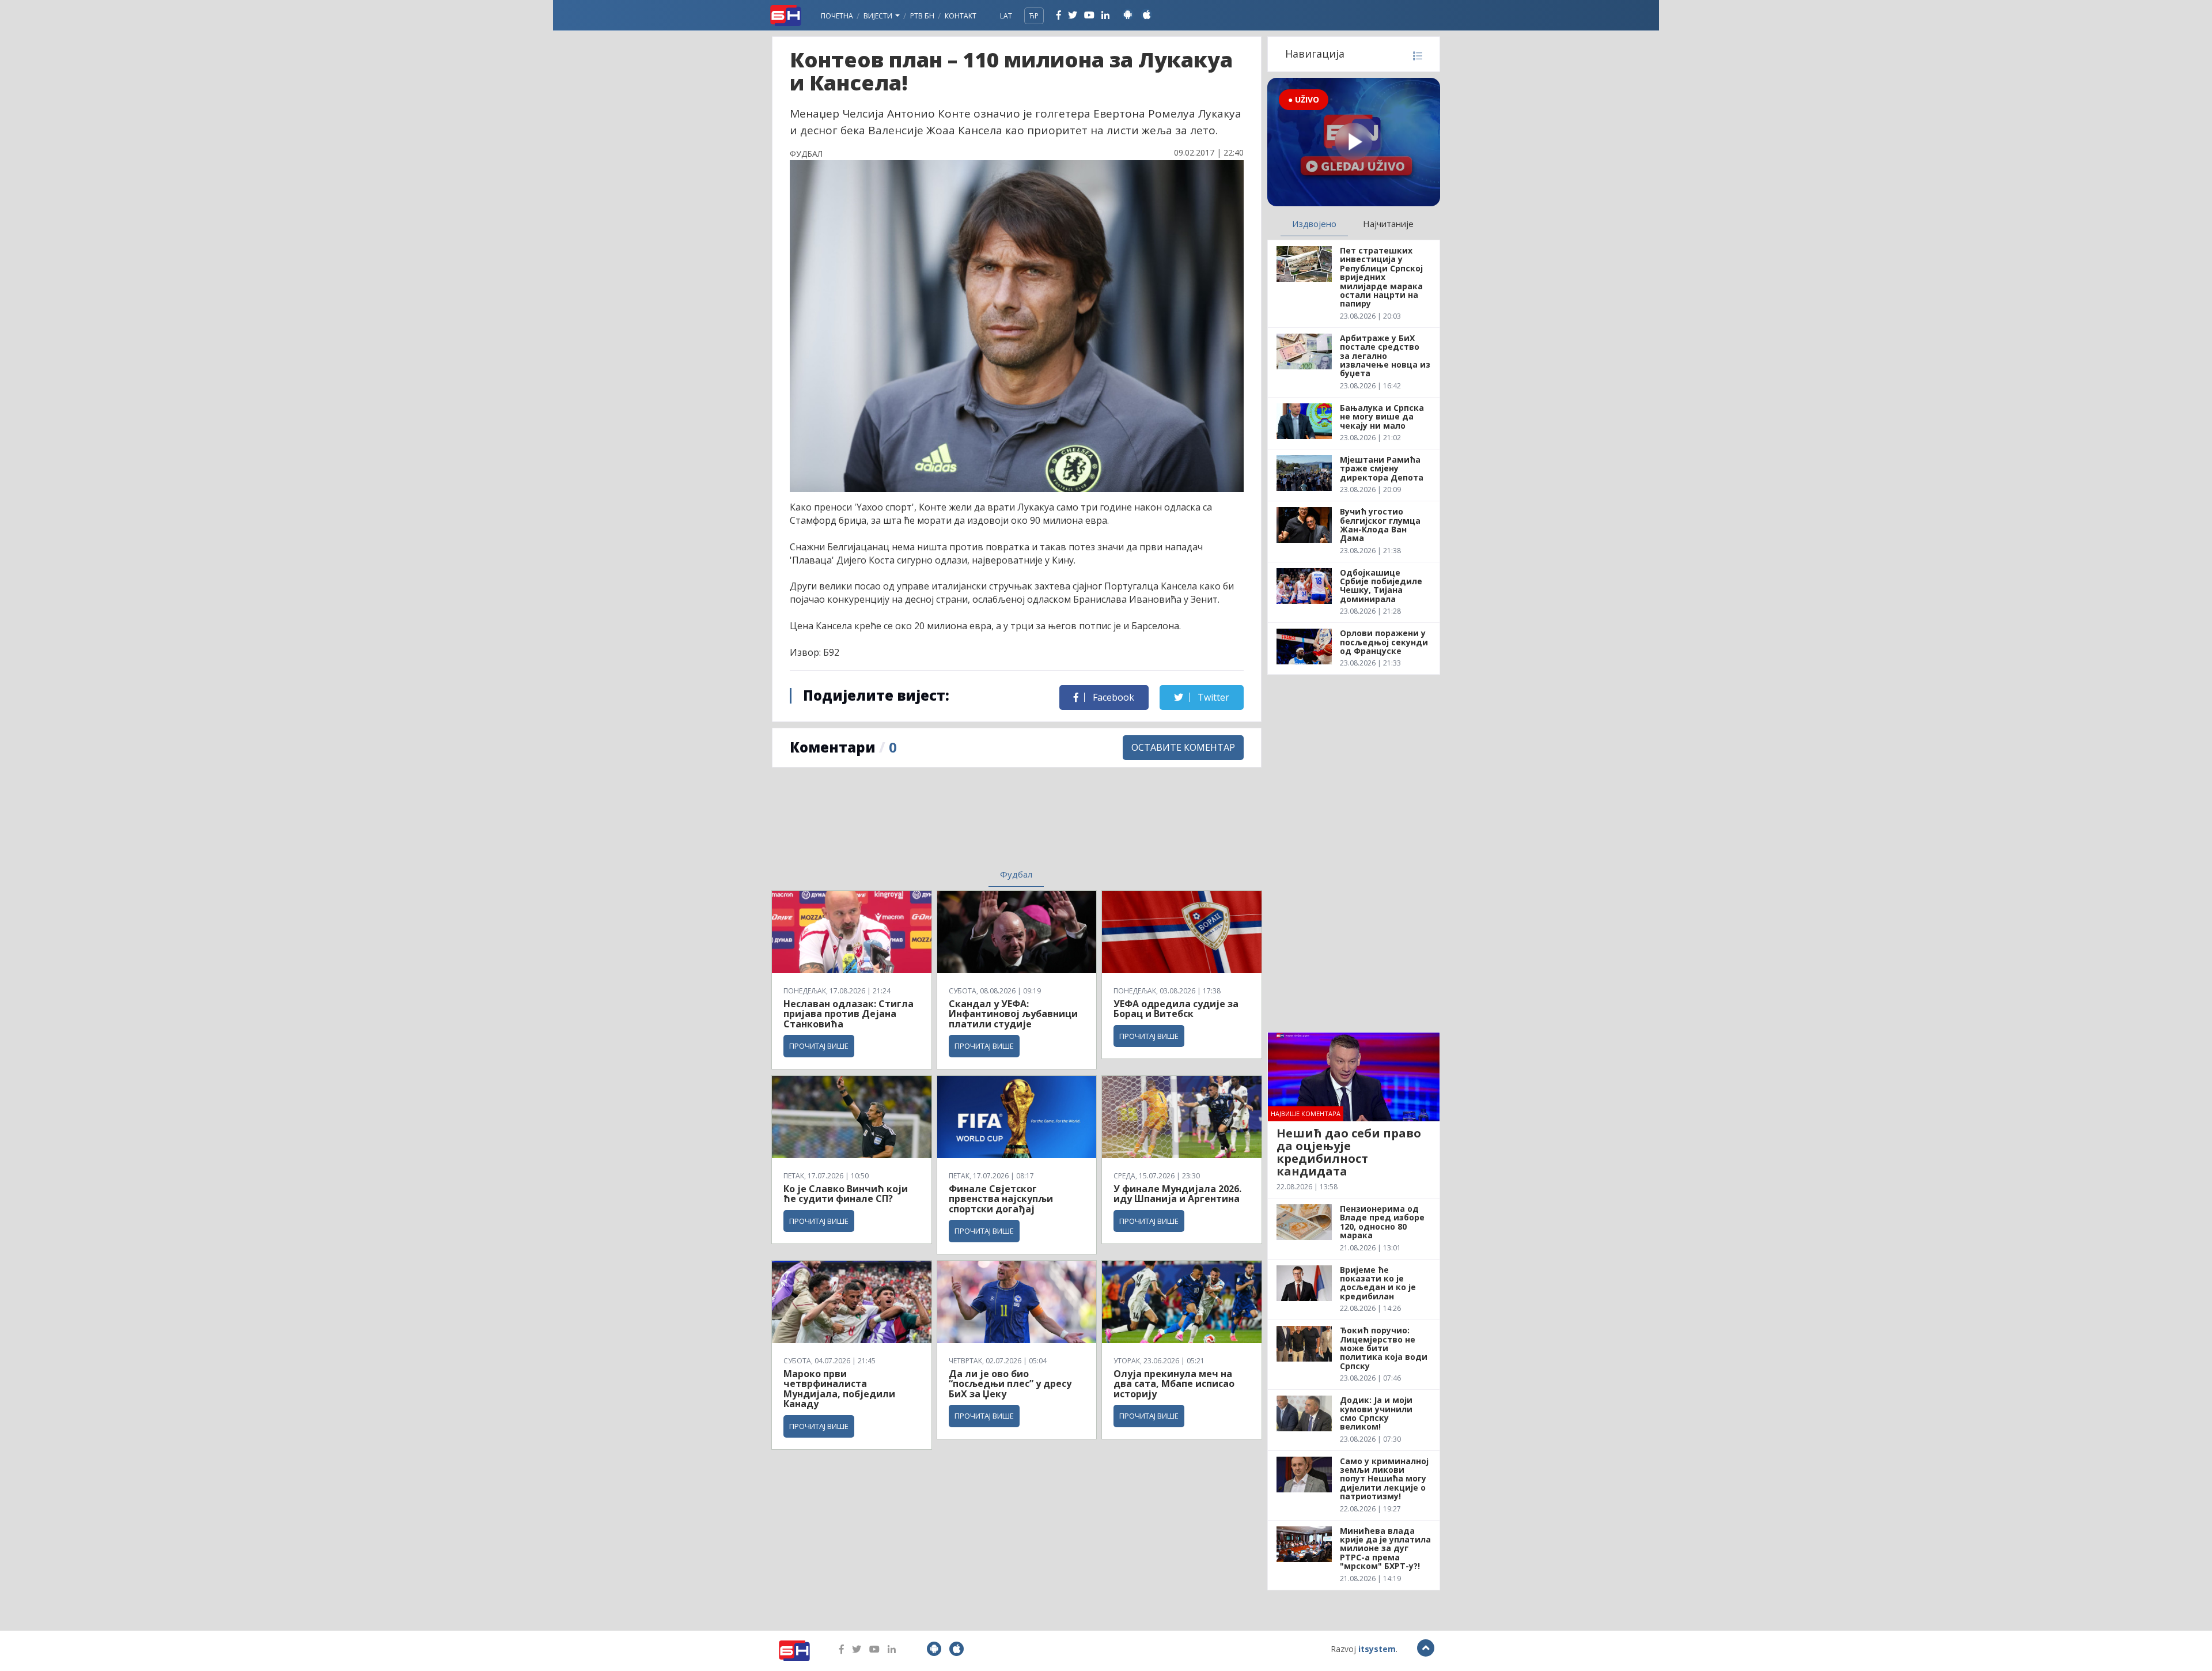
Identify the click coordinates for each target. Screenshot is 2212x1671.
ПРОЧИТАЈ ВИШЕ (819, 1046)
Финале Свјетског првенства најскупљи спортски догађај (1001, 1199)
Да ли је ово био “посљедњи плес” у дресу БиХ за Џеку (1010, 1384)
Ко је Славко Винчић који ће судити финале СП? (846, 1194)
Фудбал (1016, 874)
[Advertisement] (922, 825)
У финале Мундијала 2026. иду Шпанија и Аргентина (1177, 1194)
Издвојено (1314, 224)
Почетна (837, 16)
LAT (1006, 16)
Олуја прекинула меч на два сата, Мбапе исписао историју (1174, 1384)
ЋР (1034, 16)
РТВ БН (922, 16)
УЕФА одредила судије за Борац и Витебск (1176, 1009)
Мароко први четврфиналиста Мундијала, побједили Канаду (839, 1389)
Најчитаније (1388, 224)
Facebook (1112, 697)
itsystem (1377, 1649)
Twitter (1212, 697)
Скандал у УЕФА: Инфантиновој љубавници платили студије (1013, 1014)
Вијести (879, 16)
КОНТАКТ (961, 16)
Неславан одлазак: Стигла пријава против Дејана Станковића (849, 1014)
